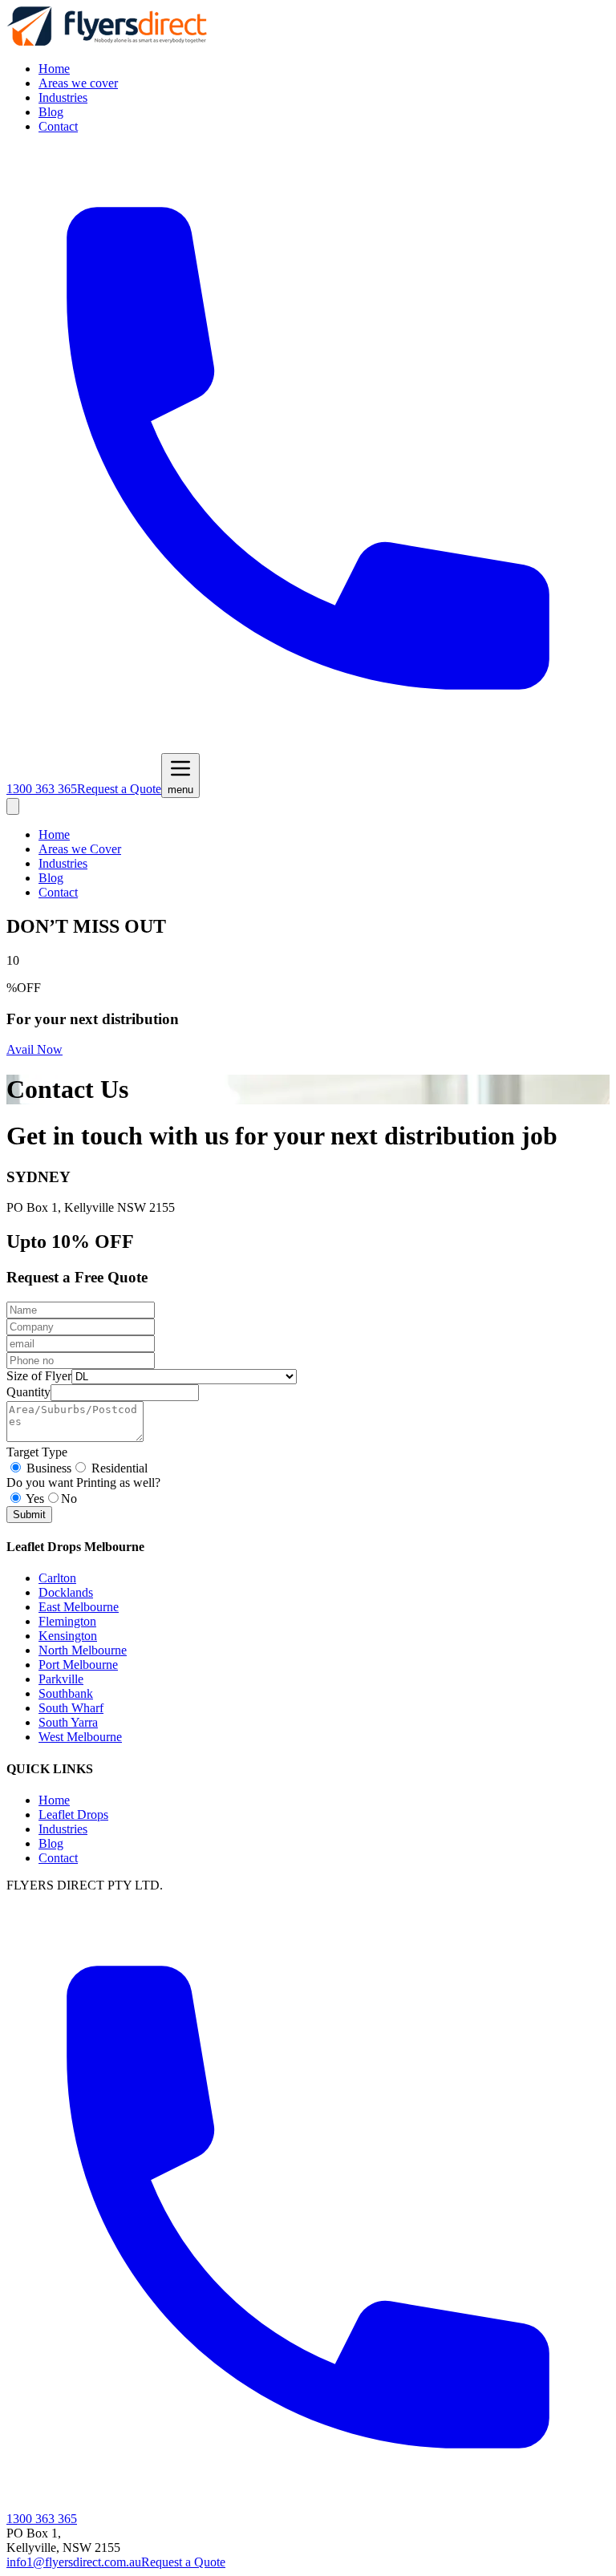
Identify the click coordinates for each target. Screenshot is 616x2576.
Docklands (66, 1592)
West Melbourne (80, 1737)
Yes (35, 1499)
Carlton (57, 1578)
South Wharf (71, 1708)
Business (49, 1468)
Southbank (66, 1693)
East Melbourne (79, 1607)
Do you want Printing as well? (83, 1482)
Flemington (67, 1621)
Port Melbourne (78, 1665)
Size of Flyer (39, 1376)
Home (54, 69)
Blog (51, 112)
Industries (63, 97)
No (69, 1499)
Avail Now (34, 1049)
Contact (58, 126)
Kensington (68, 1636)
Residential (120, 1468)
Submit (29, 1515)
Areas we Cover (80, 849)
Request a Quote (119, 789)
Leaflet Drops (73, 1815)
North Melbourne (83, 1650)
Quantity (28, 1392)
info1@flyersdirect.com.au (74, 2562)
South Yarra (68, 1722)
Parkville (61, 1679)
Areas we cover (78, 83)
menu (180, 790)
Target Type (37, 1452)
